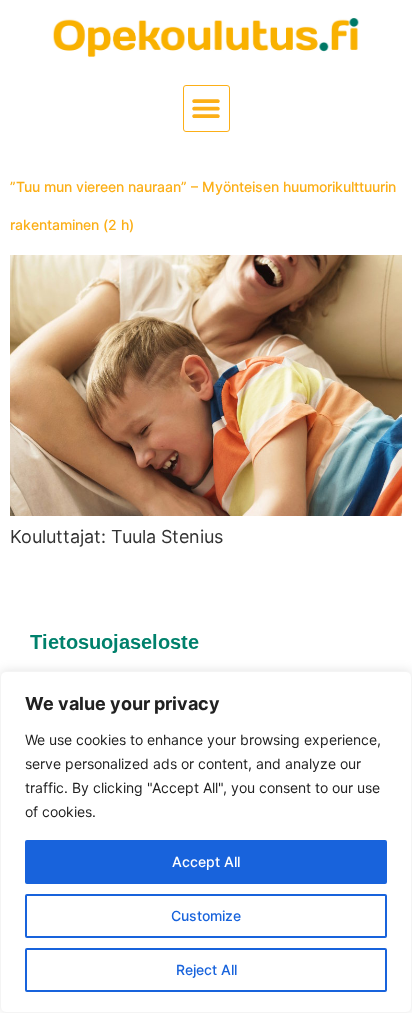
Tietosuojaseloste (114, 642)
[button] (206, 108)
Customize (206, 915)
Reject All (206, 969)
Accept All (206, 861)
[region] (206, 842)
